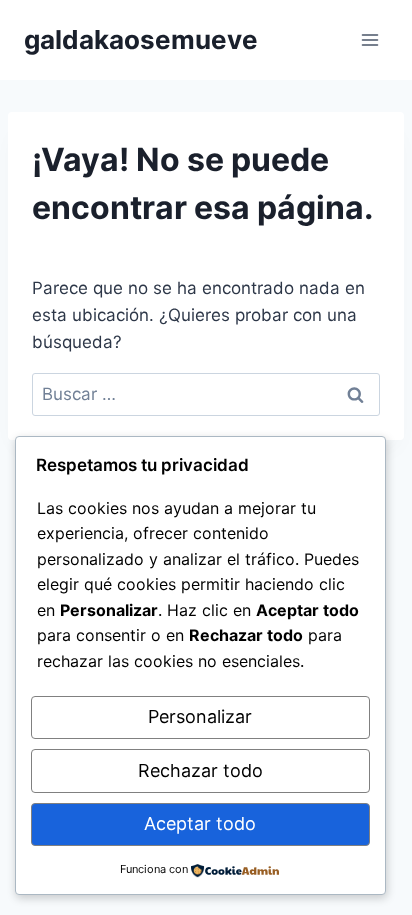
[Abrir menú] (369, 39)
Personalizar (200, 716)
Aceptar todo (200, 823)
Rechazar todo (200, 770)
